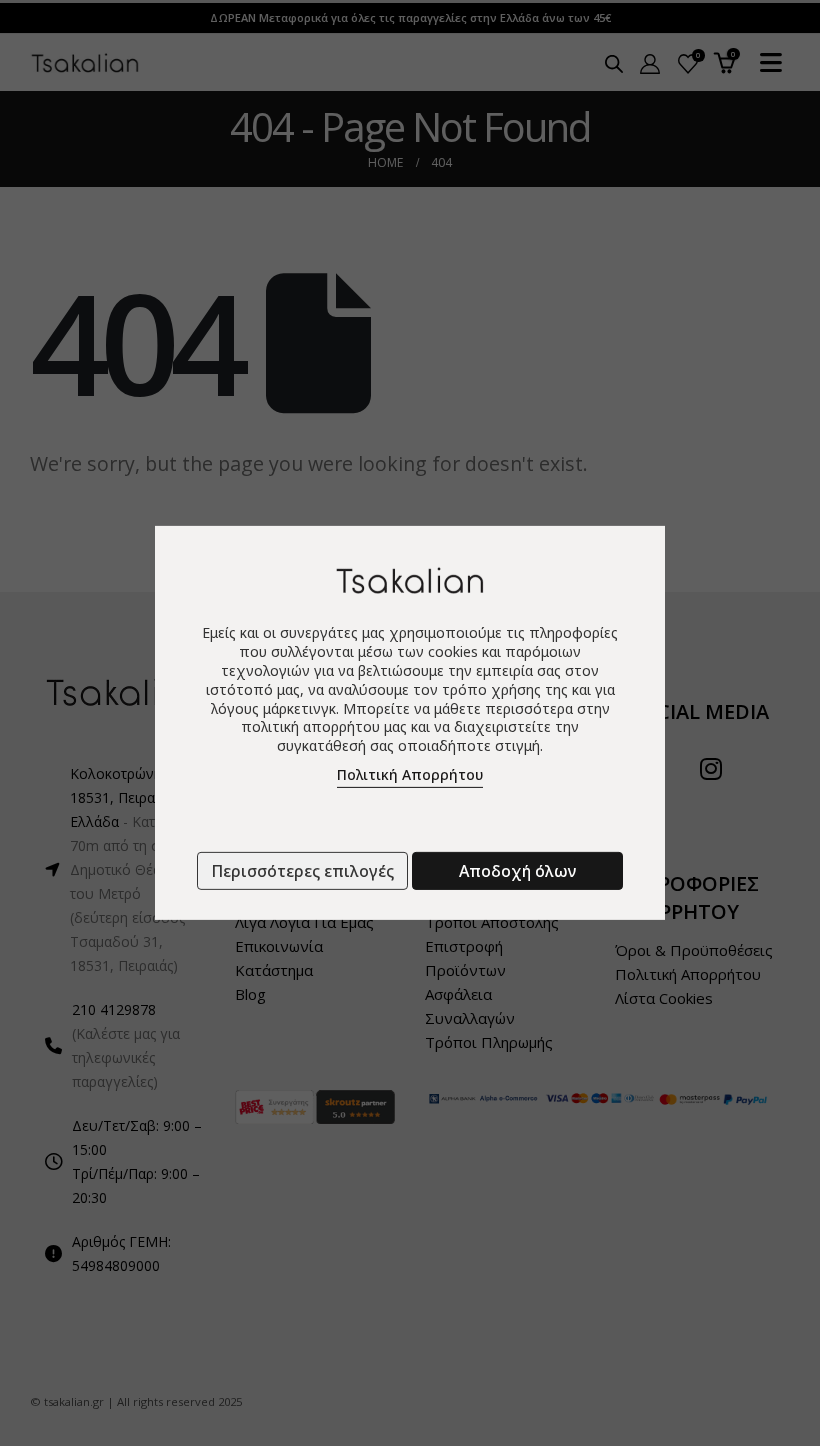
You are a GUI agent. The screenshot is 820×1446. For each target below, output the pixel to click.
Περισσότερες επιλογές (302, 871)
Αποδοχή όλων (517, 871)
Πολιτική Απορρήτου (410, 774)
